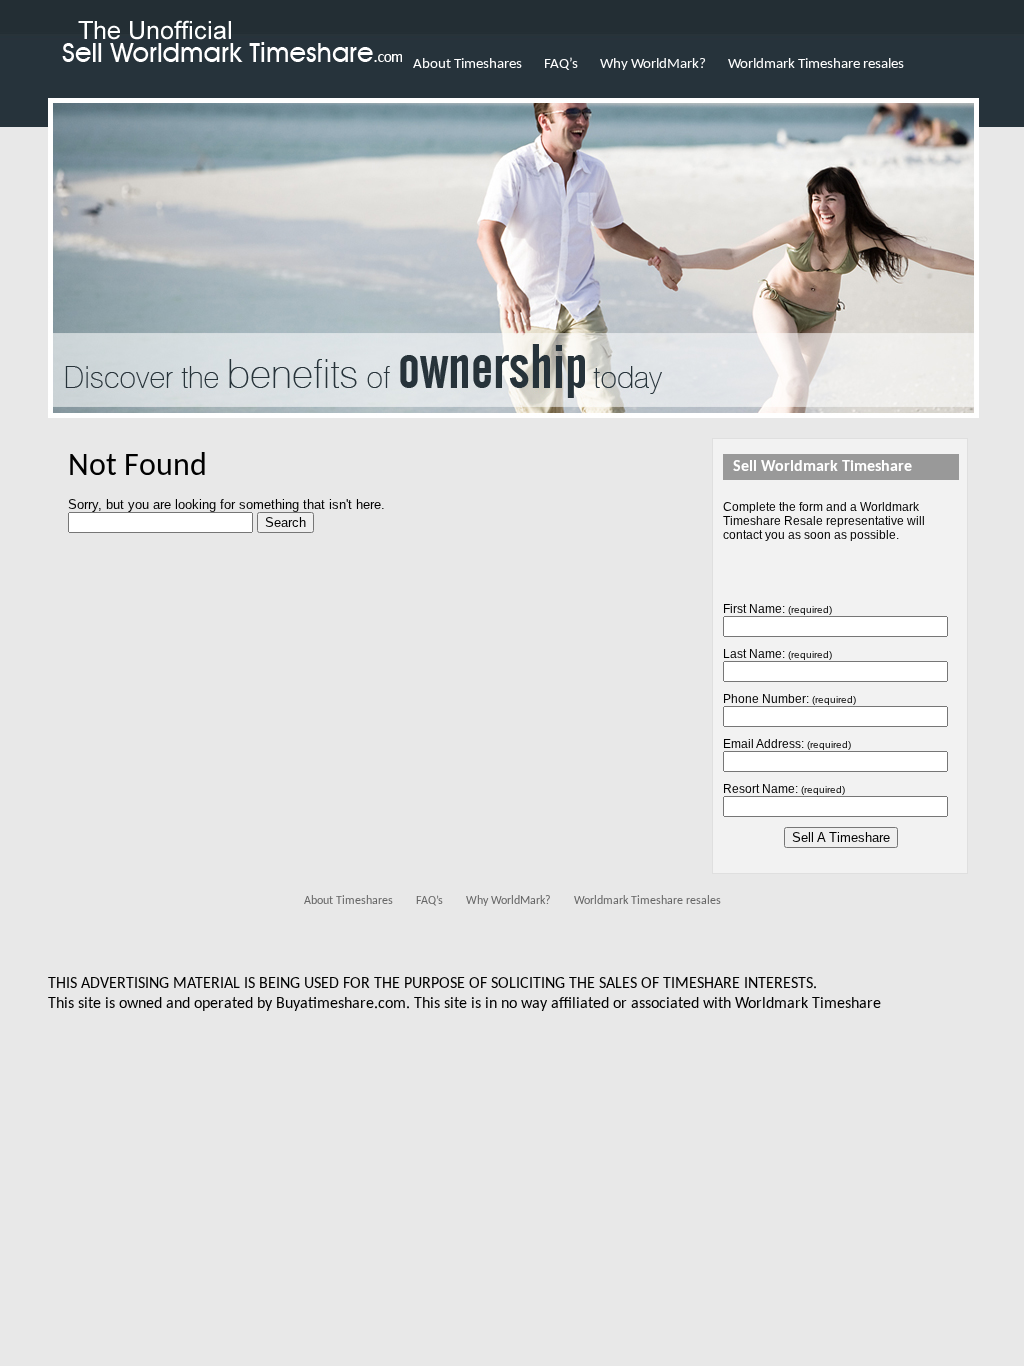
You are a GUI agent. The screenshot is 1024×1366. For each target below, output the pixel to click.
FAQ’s (561, 64)
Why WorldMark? (653, 64)
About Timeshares (467, 64)
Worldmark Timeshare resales (816, 64)
